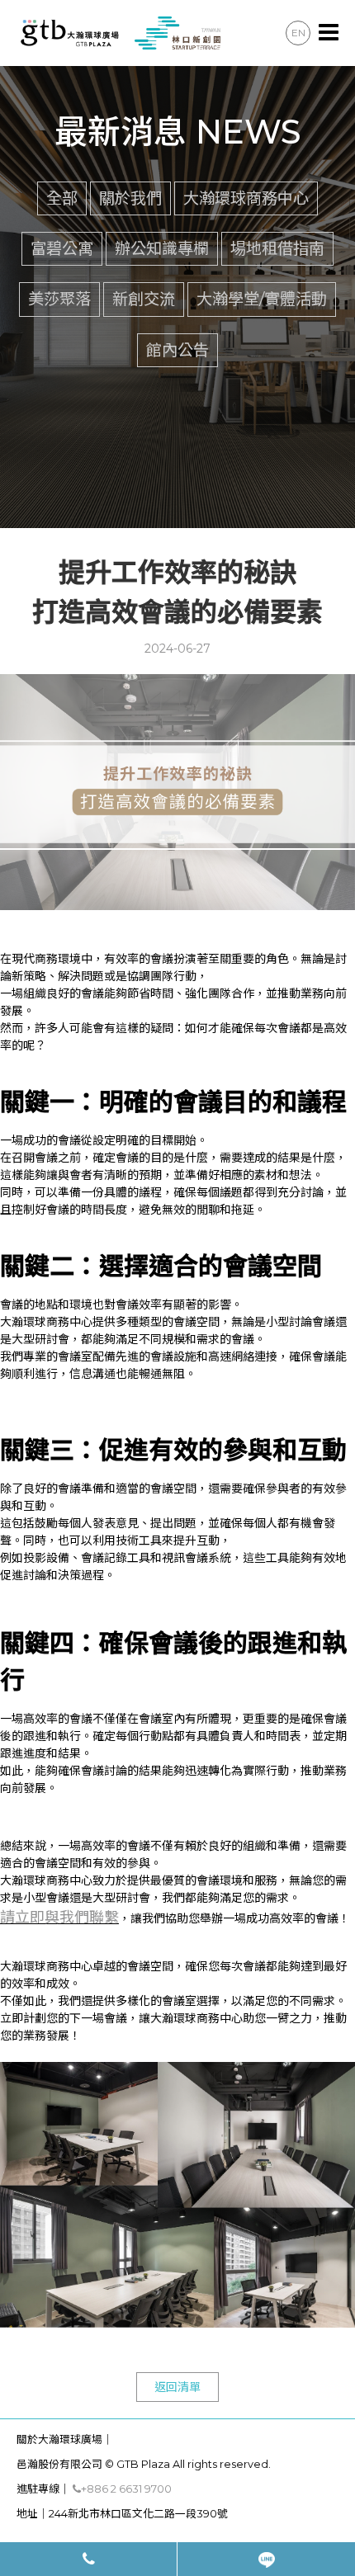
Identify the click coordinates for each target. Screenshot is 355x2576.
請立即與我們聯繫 (59, 1918)
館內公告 (177, 350)
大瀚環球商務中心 (246, 198)
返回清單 (177, 2387)
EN (298, 33)
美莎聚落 (59, 299)
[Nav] (329, 33)
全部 (62, 198)
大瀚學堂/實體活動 (262, 299)
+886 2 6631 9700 (126, 2489)
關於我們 (130, 198)
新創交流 (144, 299)
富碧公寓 (62, 248)
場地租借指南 (277, 248)
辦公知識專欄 (162, 248)
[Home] (118, 32)
